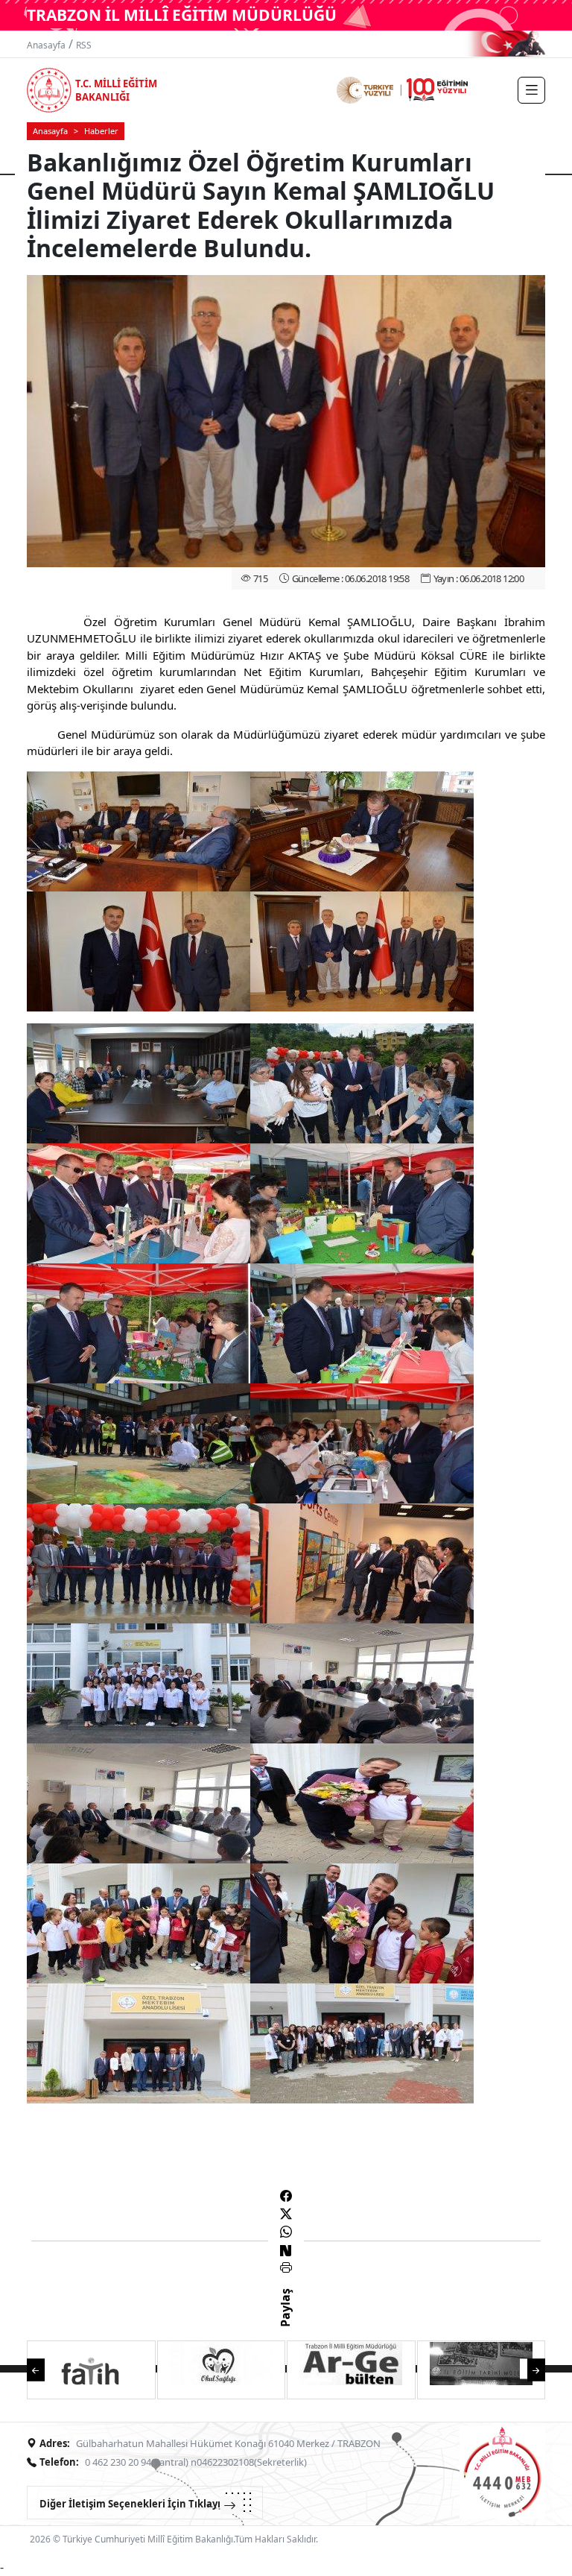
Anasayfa (46, 45)
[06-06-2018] (139, 830)
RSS (84, 45)
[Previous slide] (43, 2368)
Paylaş (285, 2321)
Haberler (101, 131)
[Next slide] (529, 2368)
